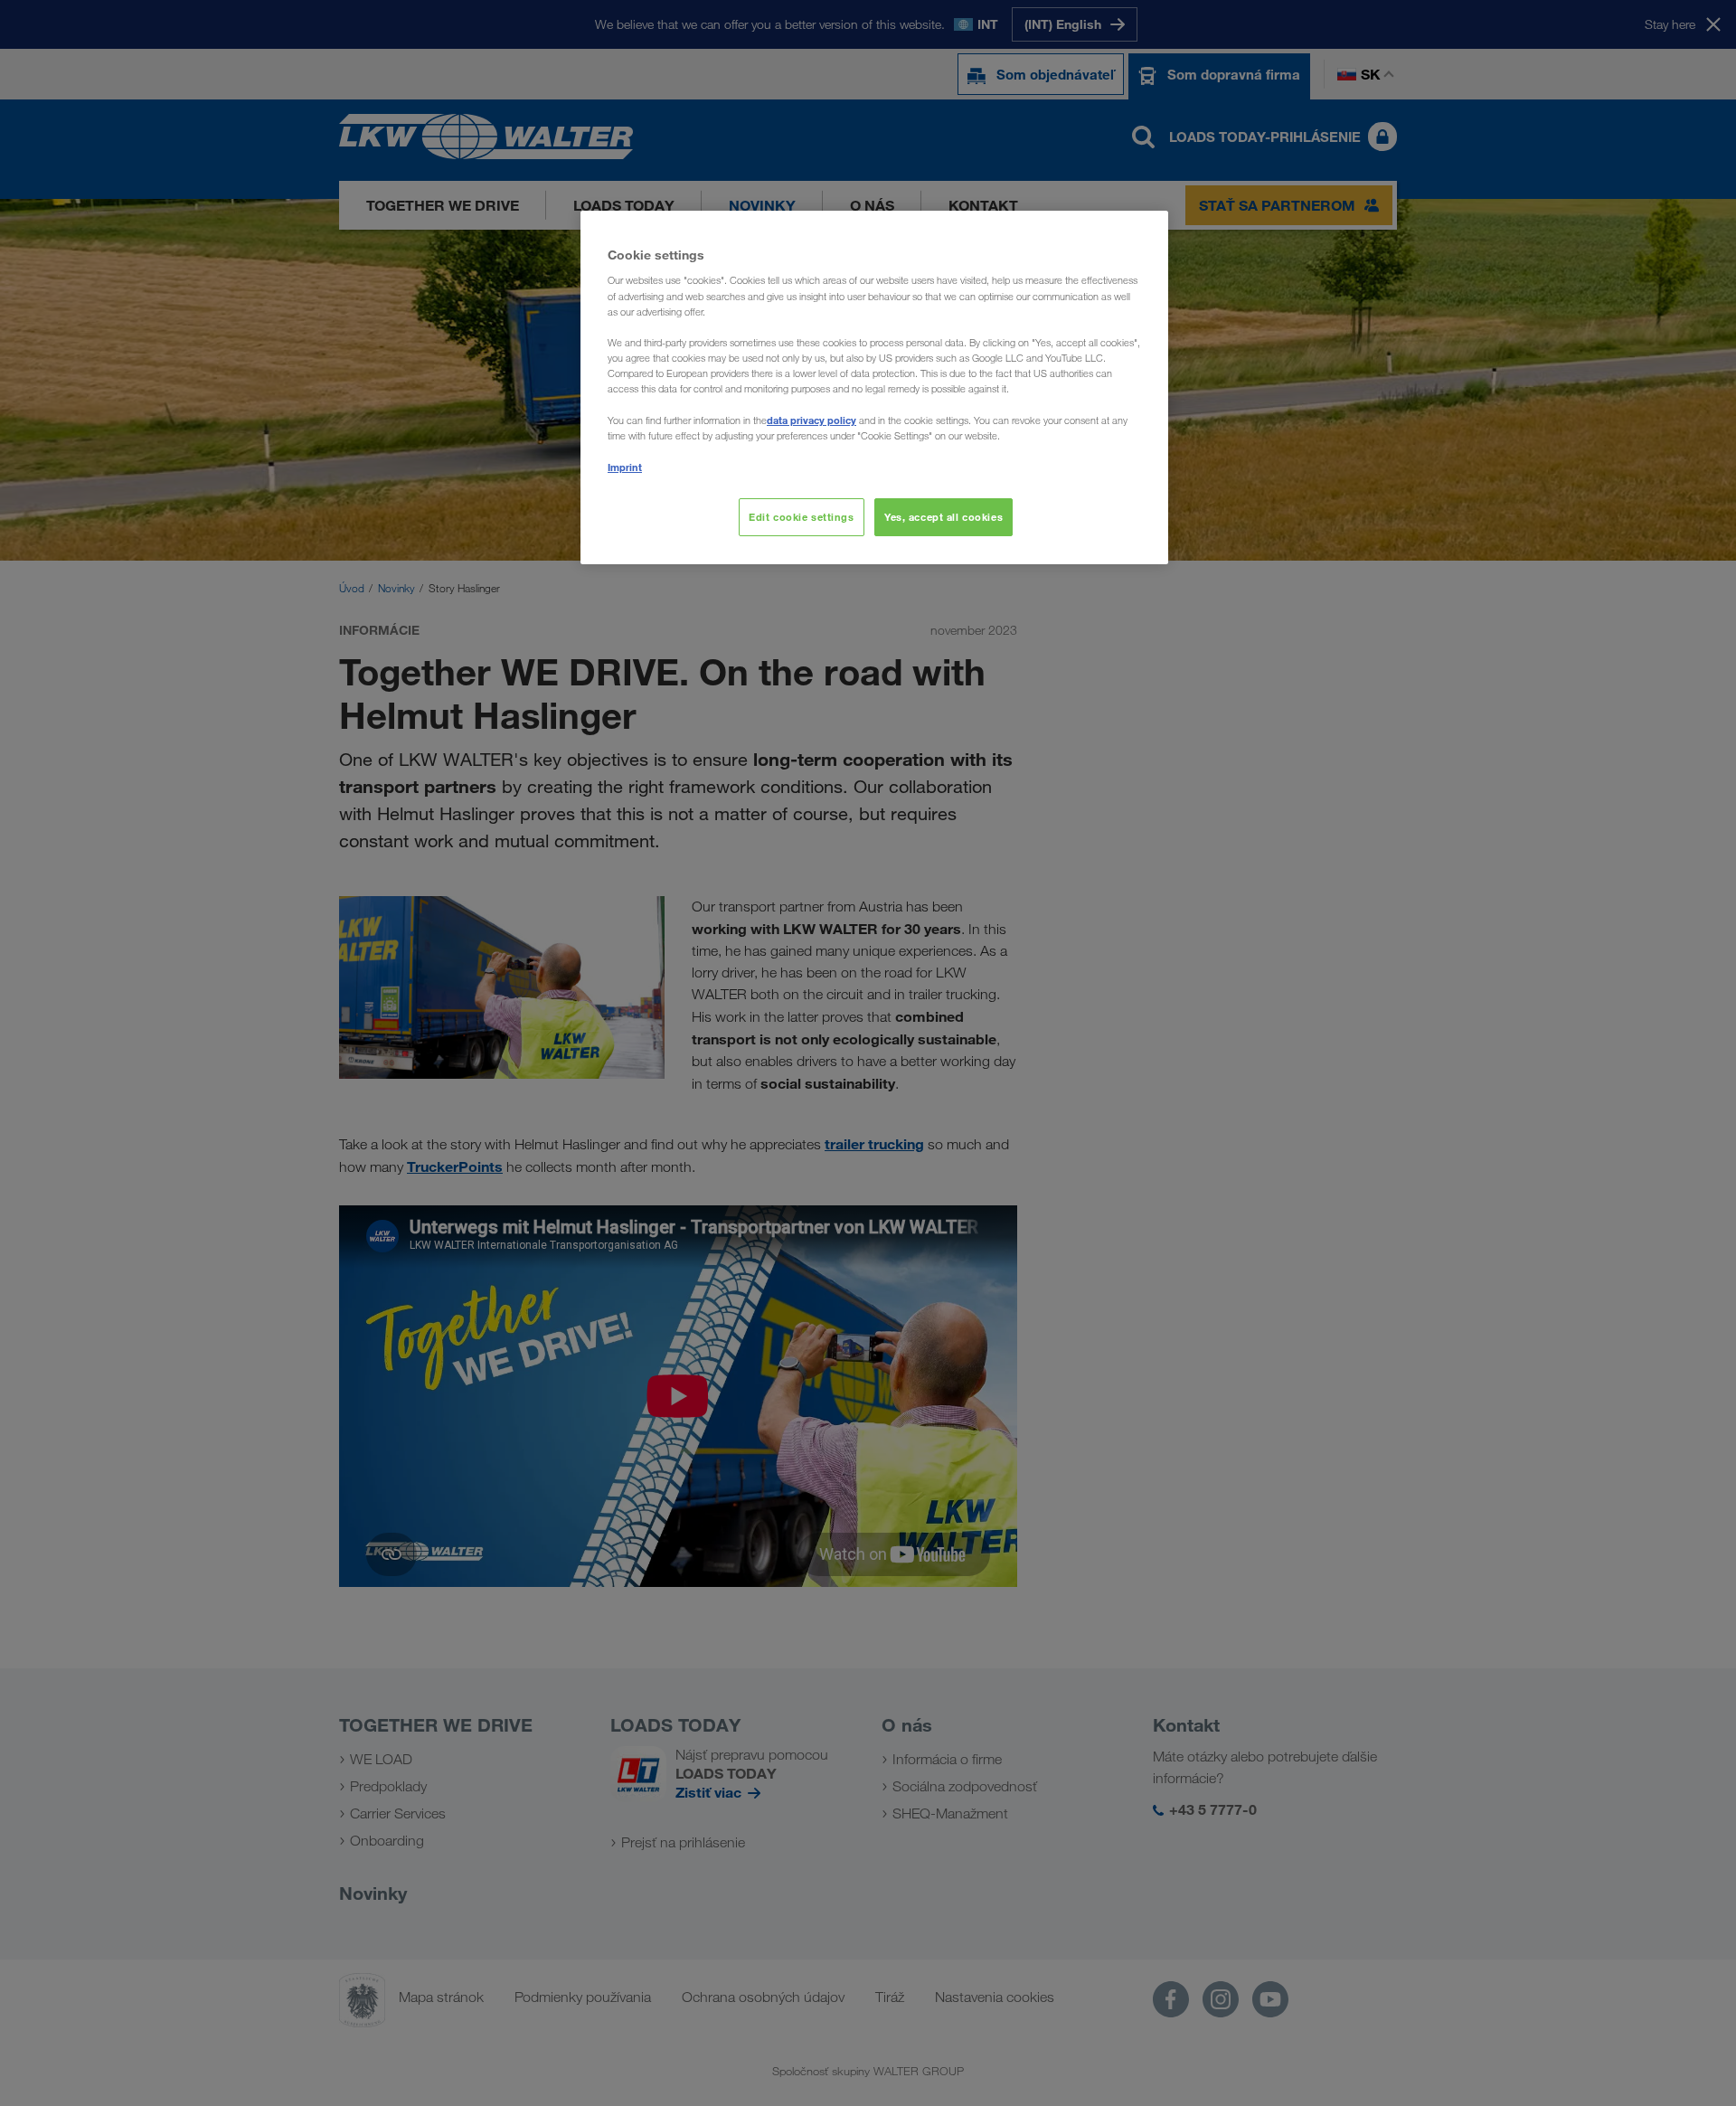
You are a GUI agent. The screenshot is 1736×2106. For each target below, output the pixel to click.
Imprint (625, 467)
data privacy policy (811, 420)
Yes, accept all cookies (943, 517)
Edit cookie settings (801, 517)
